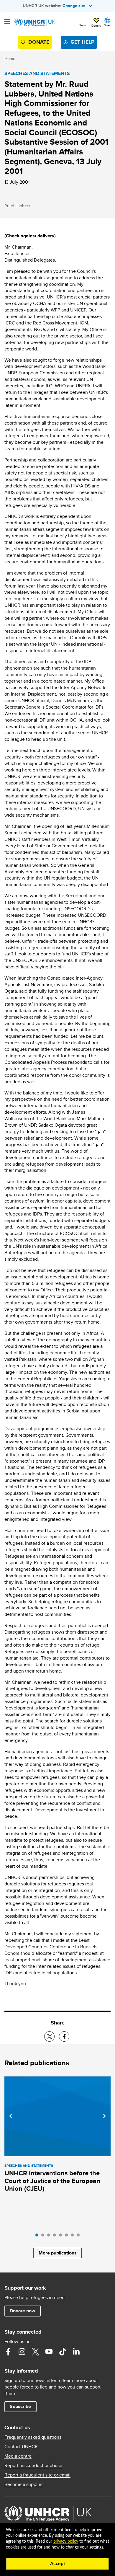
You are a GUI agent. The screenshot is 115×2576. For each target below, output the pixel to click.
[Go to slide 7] (74, 2236)
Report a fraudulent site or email (37, 2475)
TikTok (63, 2352)
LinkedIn (76, 2352)
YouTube (49, 2352)
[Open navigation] (7, 22)
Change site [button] (74, 6)
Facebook (8, 2352)
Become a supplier (24, 2484)
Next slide (104, 2116)
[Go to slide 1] (38, 2236)
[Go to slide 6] (68, 2236)
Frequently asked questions (33, 2437)
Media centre (18, 2456)
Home (10, 58)
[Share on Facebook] (64, 2036)
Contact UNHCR (21, 2447)
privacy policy (66, 2541)
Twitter (35, 2352)
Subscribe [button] (20, 2406)
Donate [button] (96, 25)
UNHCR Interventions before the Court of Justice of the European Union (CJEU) (52, 2181)
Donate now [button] (22, 2311)
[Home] (34, 22)
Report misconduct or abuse (33, 2466)
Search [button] (84, 25)
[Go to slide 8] (80, 2236)
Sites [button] (107, 25)
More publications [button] (58, 2253)
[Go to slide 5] (62, 2236)
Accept (58, 2564)
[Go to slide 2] (44, 2236)
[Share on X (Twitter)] (49, 2036)
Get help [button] (82, 42)
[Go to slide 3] (50, 2236)
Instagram (22, 2352)
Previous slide (11, 2116)
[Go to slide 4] (56, 2236)
